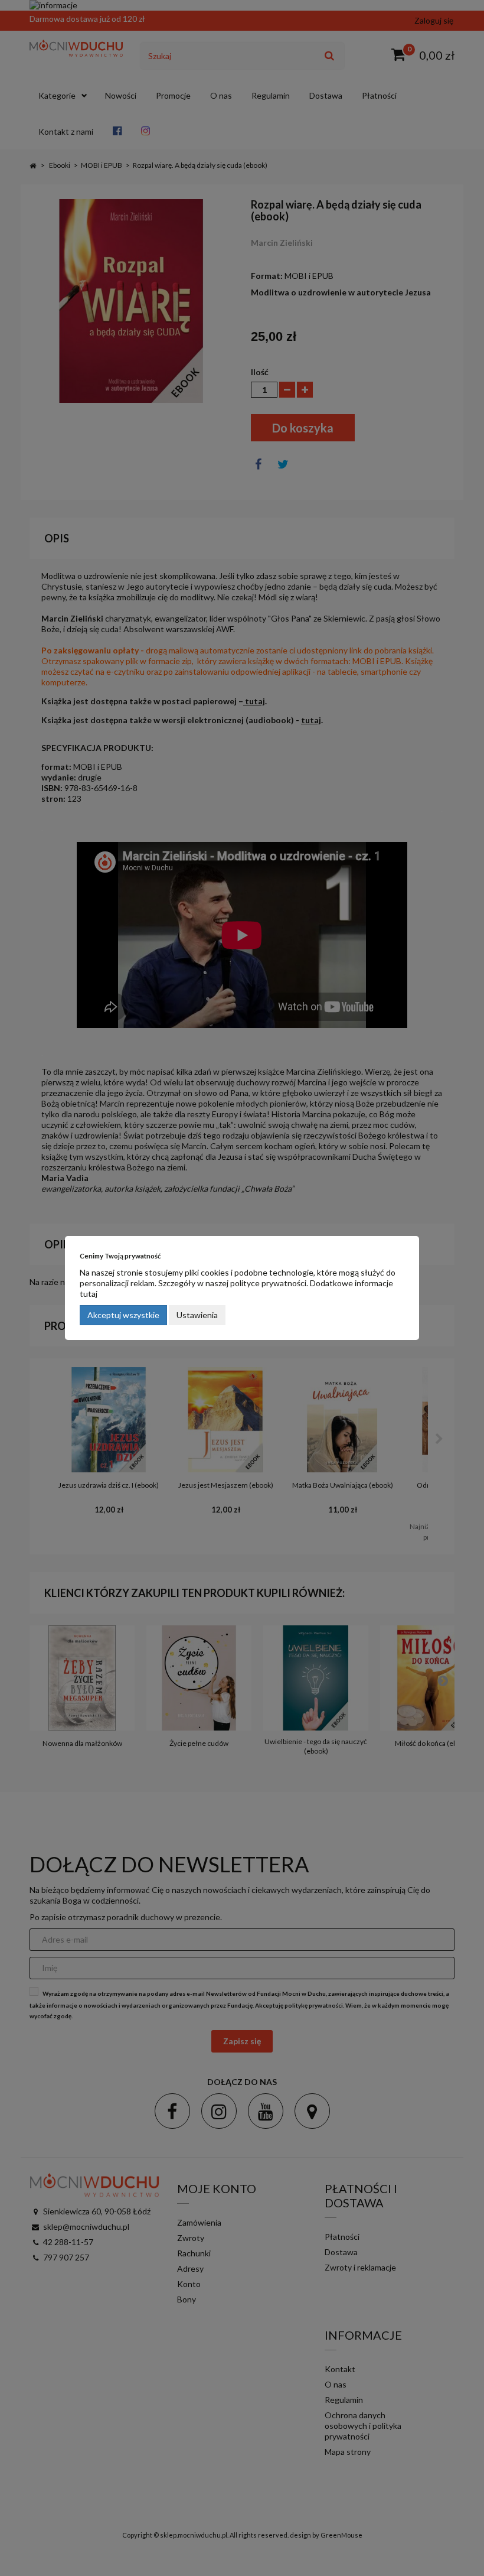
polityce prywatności (268, 1283)
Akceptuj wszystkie (123, 1315)
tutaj (89, 1294)
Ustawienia (197, 1315)
